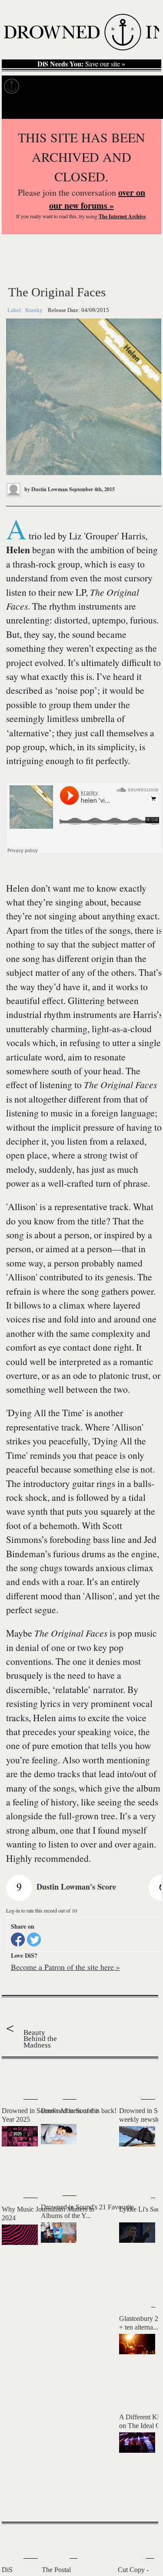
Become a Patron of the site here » (65, 1967)
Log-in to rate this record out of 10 (42, 1910)
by (45, 489)
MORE (139, 2500)
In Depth (73, 86)
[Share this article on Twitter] (34, 1939)
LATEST (13, 2076)
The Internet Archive (122, 216)
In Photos (108, 86)
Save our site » (81, 64)
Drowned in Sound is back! (79, 2111)
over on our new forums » (97, 199)
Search (146, 108)
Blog (138, 86)
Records (39, 86)
